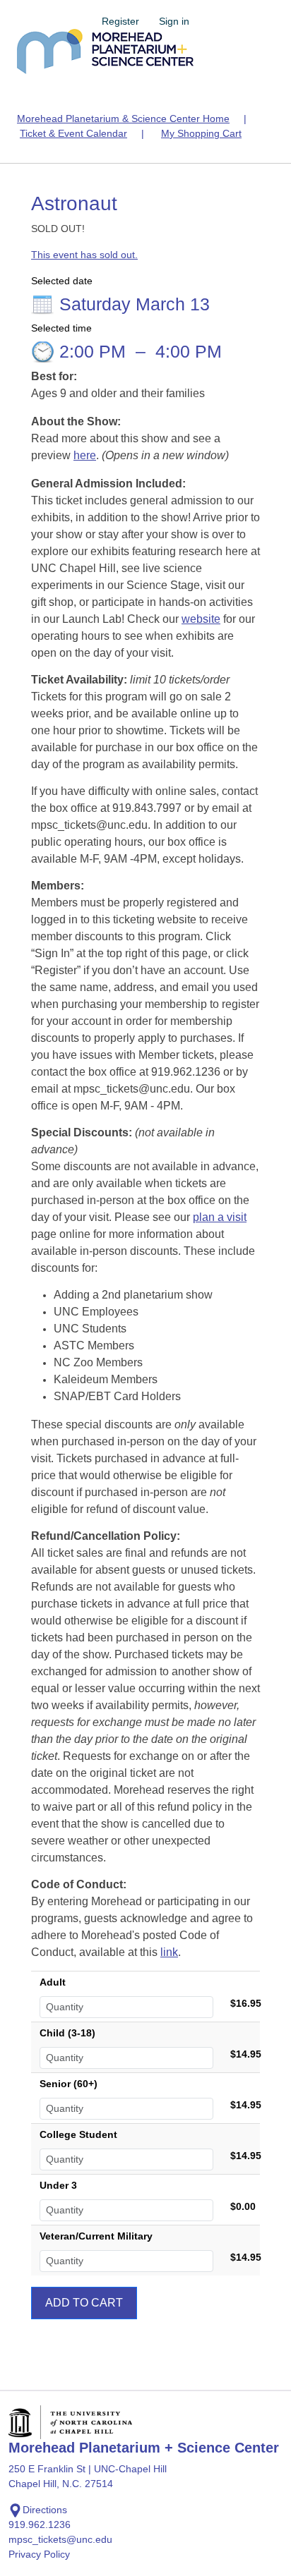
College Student (78, 2134)
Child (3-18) (67, 2033)
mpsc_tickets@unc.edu (60, 2539)
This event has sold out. (84, 255)
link (169, 1952)
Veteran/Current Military (96, 2236)
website (201, 619)
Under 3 (58, 2185)
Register (120, 21)
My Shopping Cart (201, 133)
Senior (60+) (69, 2084)
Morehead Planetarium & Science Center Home (123, 119)
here (85, 455)
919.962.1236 (40, 2525)
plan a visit (220, 1217)
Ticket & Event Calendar (73, 133)
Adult (53, 1982)
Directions (45, 2510)
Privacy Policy (39, 2554)
